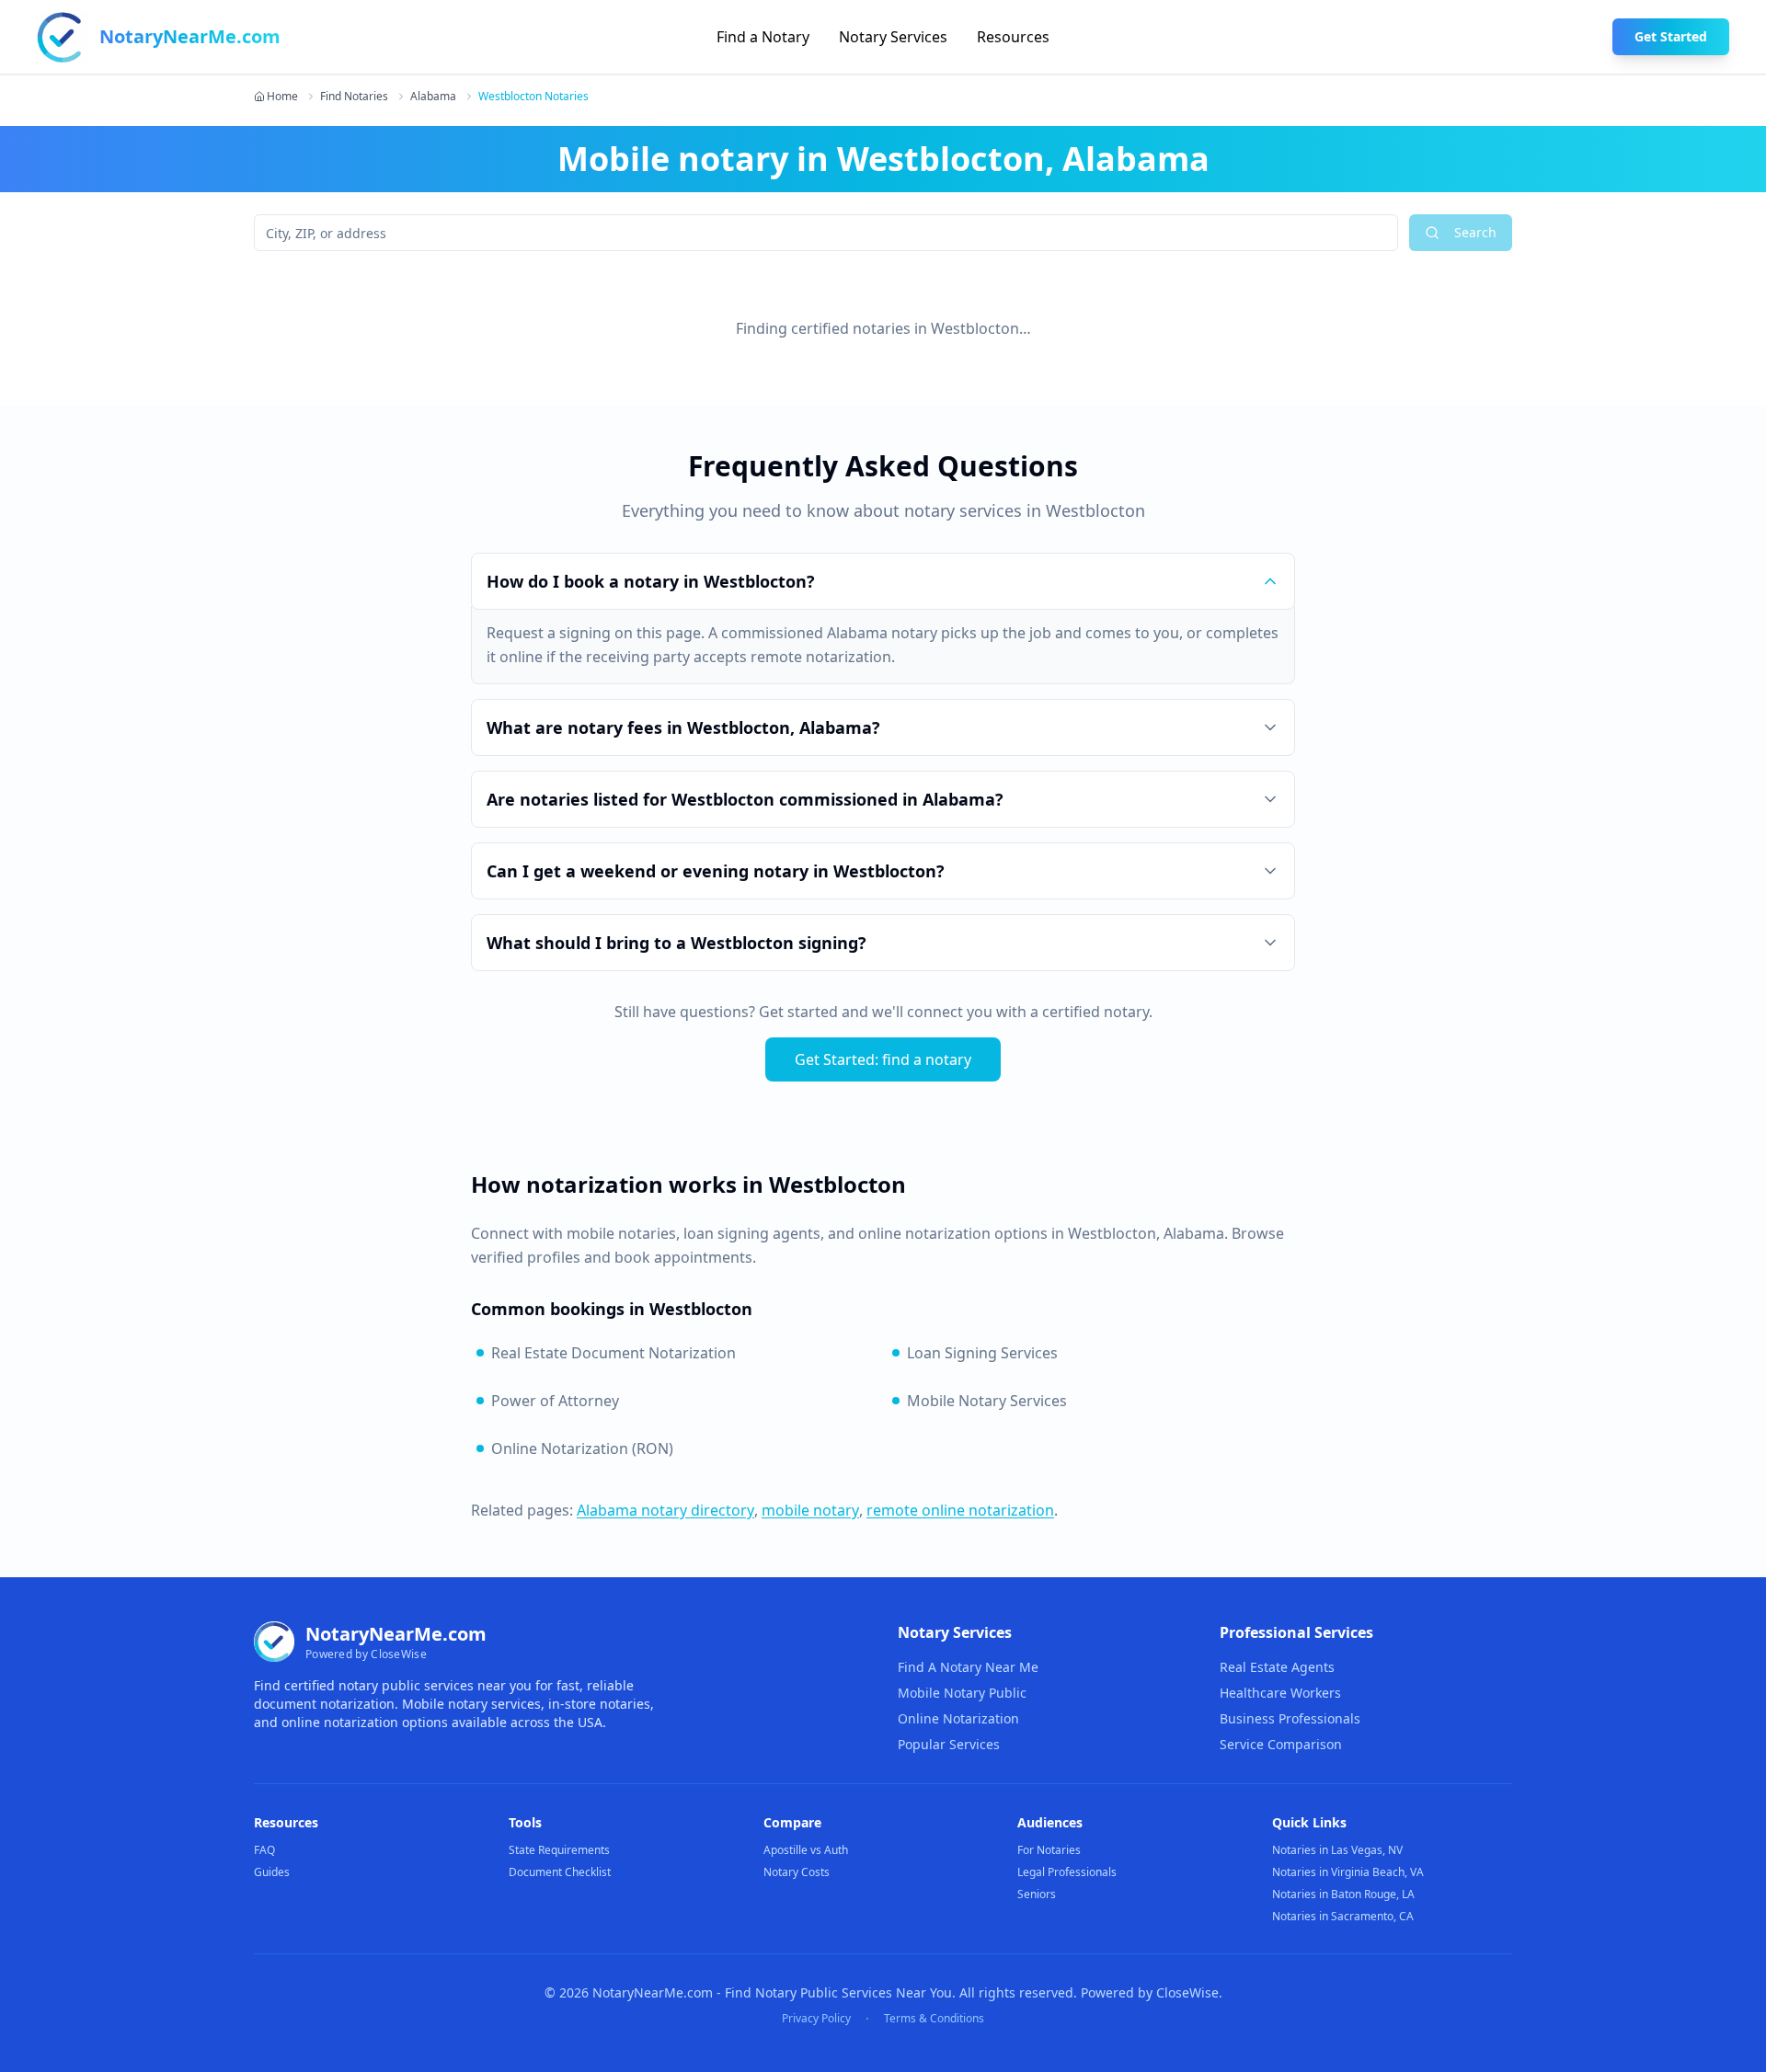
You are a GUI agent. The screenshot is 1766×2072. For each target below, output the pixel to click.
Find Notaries (354, 97)
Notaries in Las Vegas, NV (1337, 1850)
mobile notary (810, 1510)
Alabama (433, 97)
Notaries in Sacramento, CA (1343, 1916)
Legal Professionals (1067, 1872)
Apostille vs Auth (806, 1850)
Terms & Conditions (934, 2019)
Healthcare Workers (1280, 1693)
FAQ (264, 1850)
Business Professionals (1290, 1718)
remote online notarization (960, 1510)
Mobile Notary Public (962, 1693)
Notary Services (893, 37)
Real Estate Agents (1277, 1667)
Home (282, 97)
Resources (1013, 37)
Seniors (1037, 1894)
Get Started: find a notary (883, 1059)
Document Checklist (560, 1872)
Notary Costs (797, 1872)
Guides (272, 1872)
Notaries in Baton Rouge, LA (1343, 1894)
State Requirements (559, 1850)
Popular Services (949, 1744)
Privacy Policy (816, 2019)
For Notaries (1049, 1850)
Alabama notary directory (665, 1510)
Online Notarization (958, 1718)
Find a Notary (763, 37)
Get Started (1671, 36)
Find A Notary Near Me (968, 1667)
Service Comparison (1281, 1744)
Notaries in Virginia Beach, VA (1348, 1872)
